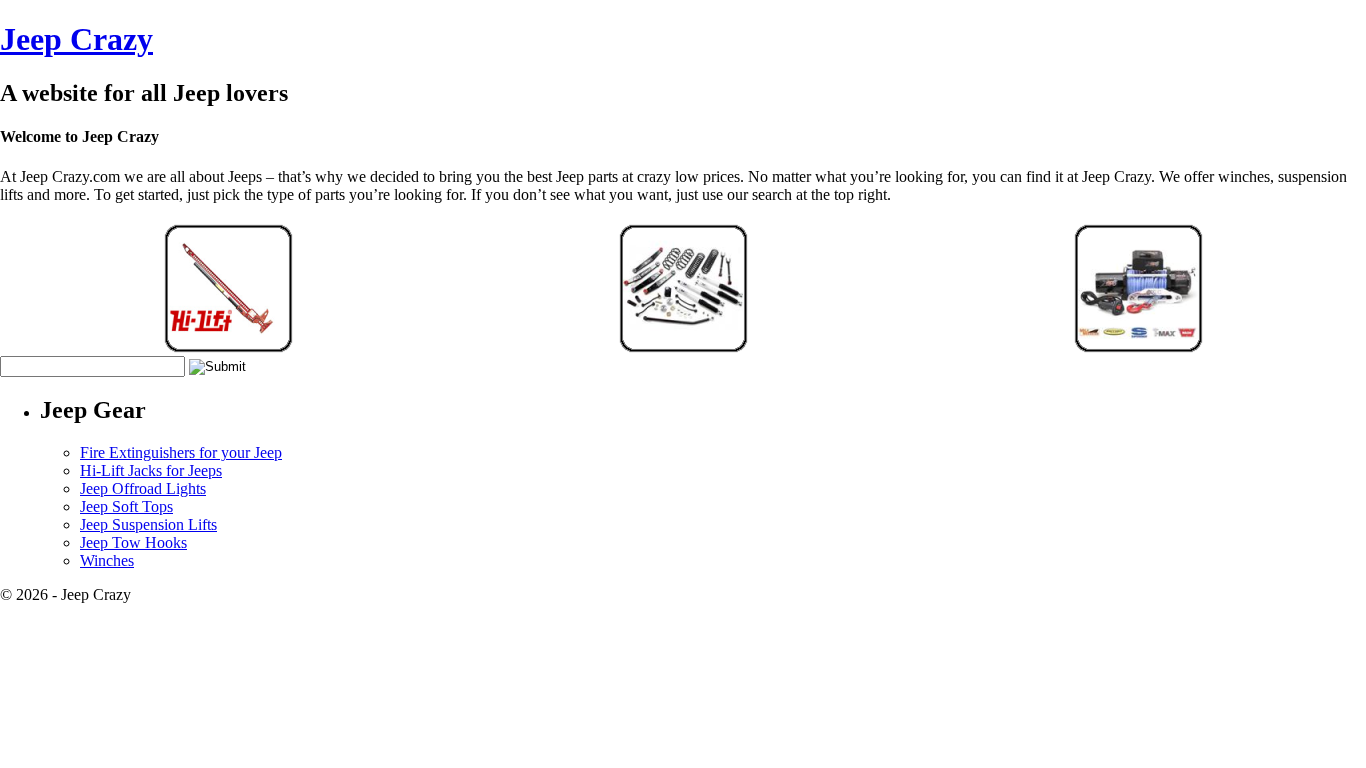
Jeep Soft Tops (126, 506)
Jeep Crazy (76, 39)
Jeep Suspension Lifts (148, 524)
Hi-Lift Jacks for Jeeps (151, 470)
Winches (107, 560)
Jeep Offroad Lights (143, 488)
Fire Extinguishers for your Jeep (181, 452)
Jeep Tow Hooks (133, 542)
